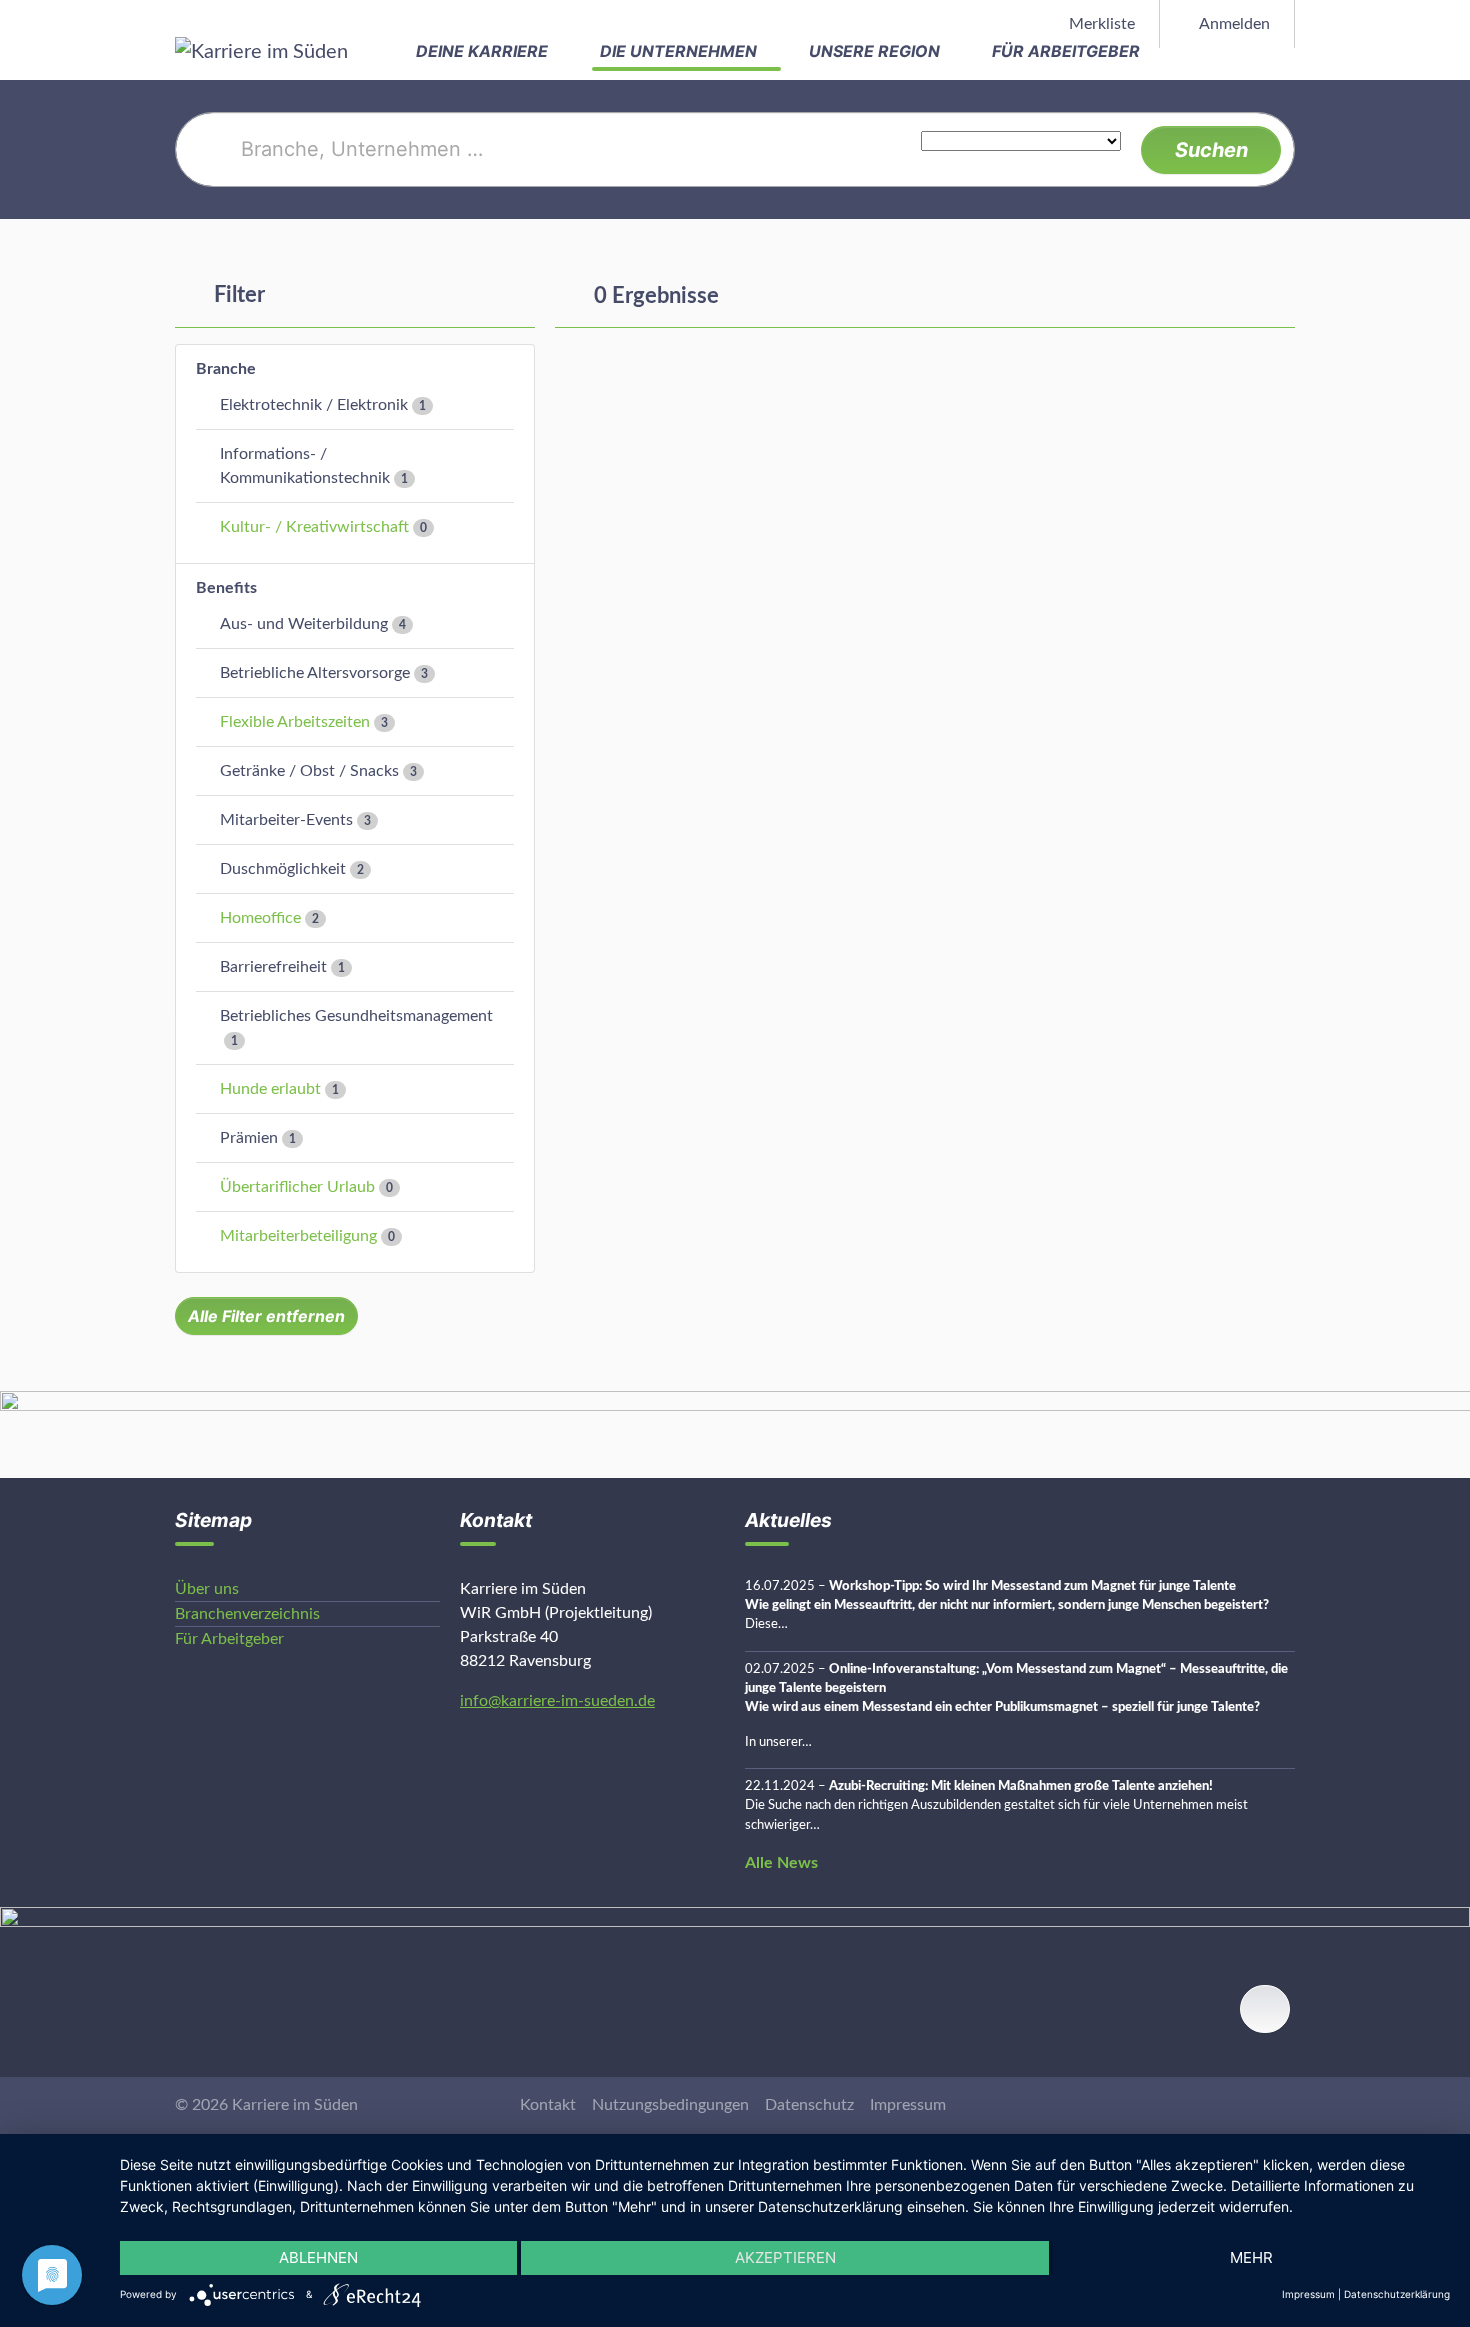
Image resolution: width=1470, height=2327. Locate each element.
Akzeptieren (785, 2257)
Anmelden (1233, 24)
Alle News (781, 1863)
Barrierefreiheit (273, 967)
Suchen (1211, 150)
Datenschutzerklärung (1397, 2294)
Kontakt (548, 2105)
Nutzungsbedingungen (670, 2105)
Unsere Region (876, 51)
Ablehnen (318, 2257)
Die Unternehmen (680, 51)
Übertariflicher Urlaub (297, 1187)
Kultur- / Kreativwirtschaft (314, 527)
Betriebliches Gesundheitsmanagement (356, 1016)
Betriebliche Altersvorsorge (315, 673)
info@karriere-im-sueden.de (557, 1701)
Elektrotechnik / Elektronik (314, 405)
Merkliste (1100, 24)
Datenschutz (809, 2105)
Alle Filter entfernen (266, 1316)
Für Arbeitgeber (1068, 51)
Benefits (226, 588)
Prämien (249, 1138)
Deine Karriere (484, 51)
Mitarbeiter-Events (286, 820)
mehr (1251, 2257)
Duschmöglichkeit (283, 869)
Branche (226, 369)
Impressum (908, 2105)
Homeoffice (260, 918)
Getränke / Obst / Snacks (309, 771)
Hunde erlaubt (270, 1089)
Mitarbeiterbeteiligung (298, 1236)
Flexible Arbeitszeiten (295, 722)
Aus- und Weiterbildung (304, 624)
